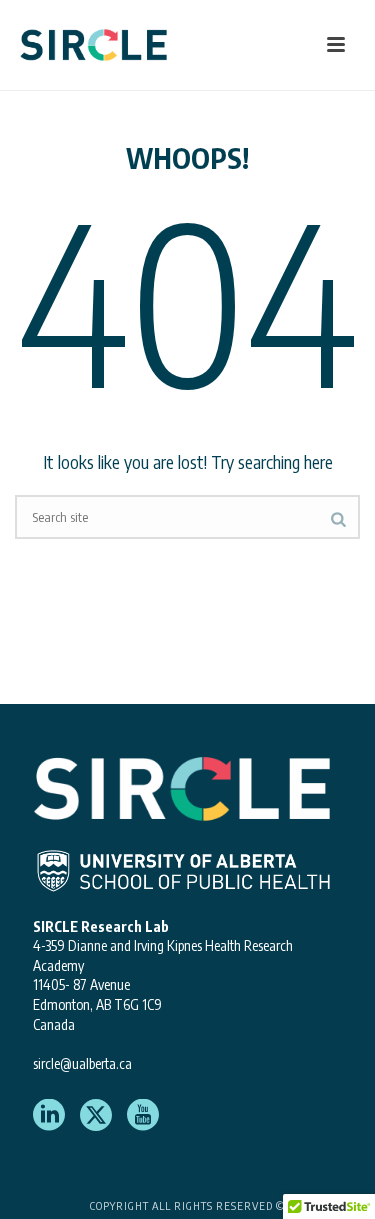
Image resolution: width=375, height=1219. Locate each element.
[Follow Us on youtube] (143, 1116)
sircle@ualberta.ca (82, 1063)
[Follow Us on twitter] (96, 1116)
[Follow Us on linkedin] (49, 1116)
